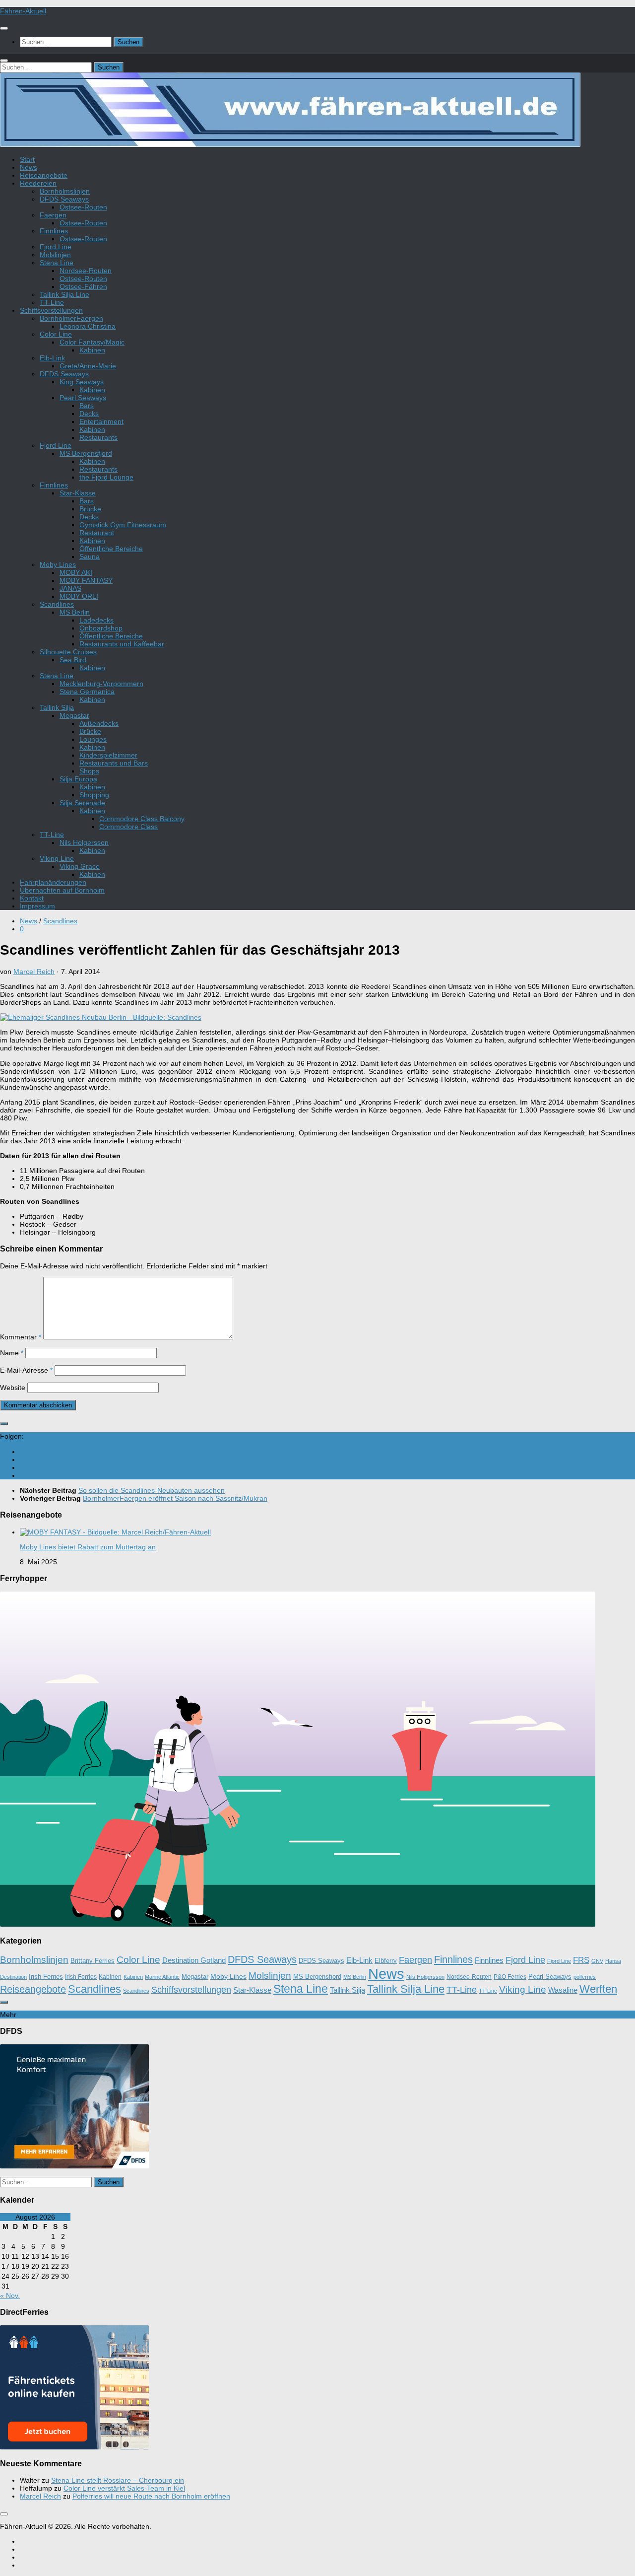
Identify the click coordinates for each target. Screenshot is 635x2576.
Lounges (93, 739)
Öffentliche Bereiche (111, 549)
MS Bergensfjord (86, 453)
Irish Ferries (46, 1977)
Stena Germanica (87, 692)
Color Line (56, 334)
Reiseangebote (44, 175)
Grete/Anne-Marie (88, 366)
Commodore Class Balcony (142, 819)
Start (27, 159)
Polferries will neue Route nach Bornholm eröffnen (151, 2496)
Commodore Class (128, 827)
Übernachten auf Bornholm (62, 890)
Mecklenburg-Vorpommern (101, 684)
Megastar (74, 715)
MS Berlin (75, 612)
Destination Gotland (194, 1960)
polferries (585, 1977)
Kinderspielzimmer (108, 755)
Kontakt (32, 898)
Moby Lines (58, 564)
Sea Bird (73, 660)
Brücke (90, 509)
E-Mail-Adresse (26, 1370)
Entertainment (101, 421)
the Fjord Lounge (106, 477)
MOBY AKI (76, 572)
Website (13, 1388)
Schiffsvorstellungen (51, 310)
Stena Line (57, 263)
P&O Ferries (510, 1977)
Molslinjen (55, 255)
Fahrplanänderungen (53, 882)
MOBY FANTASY (86, 580)
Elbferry (386, 1961)
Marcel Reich (34, 972)
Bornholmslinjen (65, 191)
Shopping (94, 795)
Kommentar (21, 1337)
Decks (89, 414)
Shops (89, 771)
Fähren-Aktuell (23, 11)
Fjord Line (56, 247)
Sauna (90, 557)
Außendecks (99, 723)
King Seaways (82, 382)
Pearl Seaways (83, 398)
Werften (598, 1989)
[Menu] (4, 28)
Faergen (53, 215)
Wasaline (563, 1990)
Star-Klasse (78, 493)
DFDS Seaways (64, 199)
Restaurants (98, 437)
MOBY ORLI (79, 596)
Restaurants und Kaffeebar (122, 644)
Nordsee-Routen (86, 271)
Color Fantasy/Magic (92, 342)
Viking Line (57, 858)
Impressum (37, 906)
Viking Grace (80, 866)
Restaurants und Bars (114, 763)
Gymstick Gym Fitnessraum (123, 525)
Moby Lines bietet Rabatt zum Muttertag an (88, 1547)
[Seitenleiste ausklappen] (4, 1424)
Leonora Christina (88, 326)
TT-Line (52, 302)
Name (12, 1353)
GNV (597, 1961)
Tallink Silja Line (64, 294)
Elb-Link (52, 358)
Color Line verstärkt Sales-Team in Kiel (124, 2488)
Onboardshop (101, 628)
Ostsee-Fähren (83, 286)
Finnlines (54, 231)
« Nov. (10, 2296)
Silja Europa (78, 779)
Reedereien (38, 183)
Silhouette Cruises (68, 652)
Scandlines (57, 604)
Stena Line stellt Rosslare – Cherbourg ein (118, 2480)
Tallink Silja (57, 707)
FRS (581, 1960)
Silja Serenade (82, 803)
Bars (87, 406)
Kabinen (92, 350)
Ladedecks (96, 620)
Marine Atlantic (162, 1977)
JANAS (70, 588)
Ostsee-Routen (83, 207)
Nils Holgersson (84, 842)
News (29, 167)
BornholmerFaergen (71, 318)
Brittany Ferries (93, 1961)
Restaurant (97, 533)
